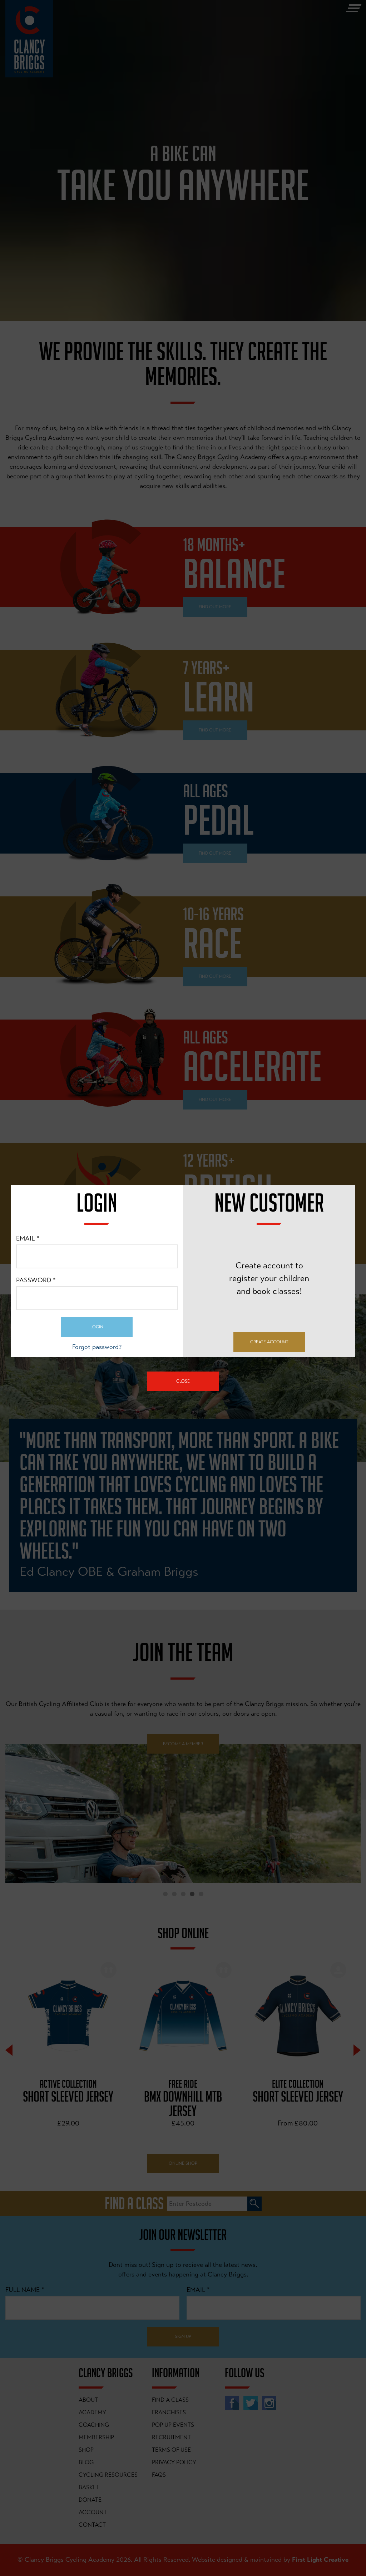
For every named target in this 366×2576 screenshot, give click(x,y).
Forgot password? (97, 1347)
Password (36, 1280)
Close (183, 1381)
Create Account (269, 1342)
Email (28, 1238)
